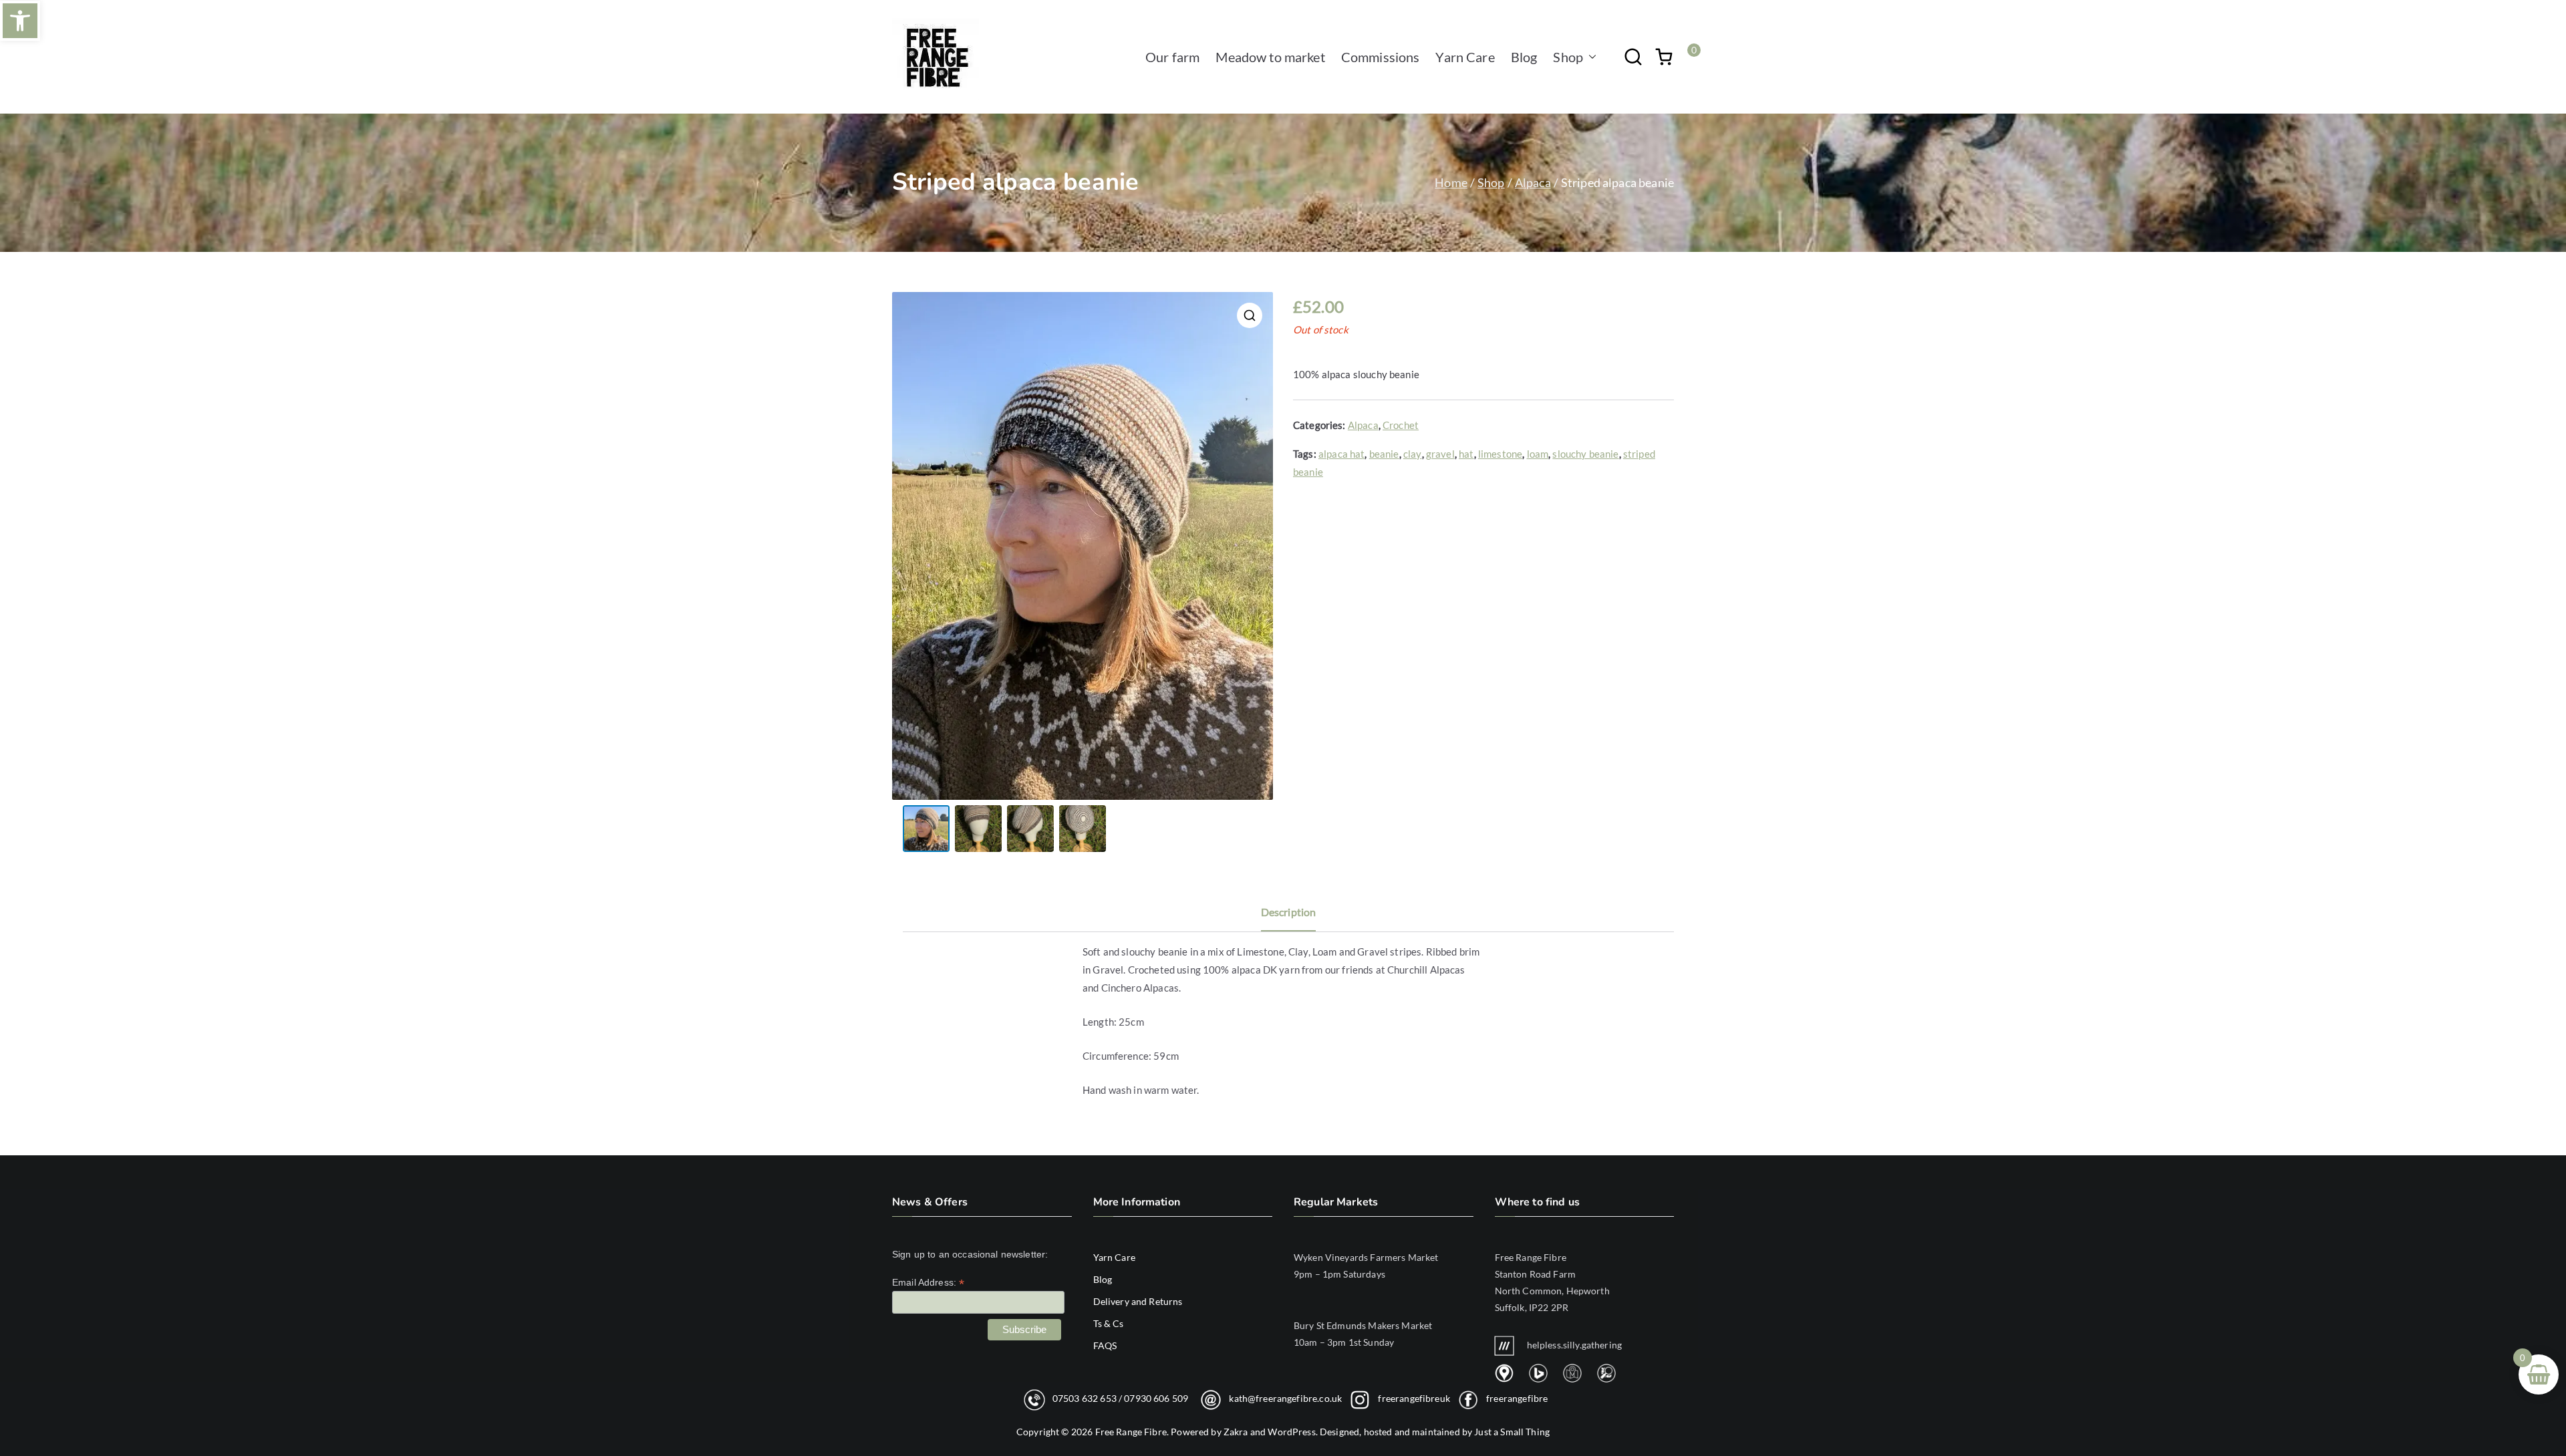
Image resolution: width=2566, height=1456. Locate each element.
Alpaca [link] (1533, 182)
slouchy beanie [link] (1585, 454)
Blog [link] (1524, 57)
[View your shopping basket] (1664, 57)
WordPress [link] (1291, 1432)
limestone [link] (1500, 454)
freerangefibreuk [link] (1414, 1398)
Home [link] (1451, 182)
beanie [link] (1384, 454)
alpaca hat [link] (1342, 454)
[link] (20, 21)
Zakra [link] (1236, 1432)
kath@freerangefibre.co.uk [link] (1285, 1398)
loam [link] (1538, 454)
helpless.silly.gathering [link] (1575, 1345)
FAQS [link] (1105, 1345)
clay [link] (1413, 454)
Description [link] (1289, 912)
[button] (1590, 57)
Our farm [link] (1172, 57)
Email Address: (928, 1283)
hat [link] (1466, 454)
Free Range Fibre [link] (1131, 1432)
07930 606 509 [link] (1156, 1398)
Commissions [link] (1381, 57)
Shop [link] (1568, 57)
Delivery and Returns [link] (1138, 1301)
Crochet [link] (1401, 425)
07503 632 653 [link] (1085, 1398)
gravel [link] (1440, 454)
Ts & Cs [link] (1109, 1323)
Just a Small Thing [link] (1512, 1432)
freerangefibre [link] (1517, 1398)
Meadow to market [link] (1270, 57)
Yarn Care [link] (1465, 57)
